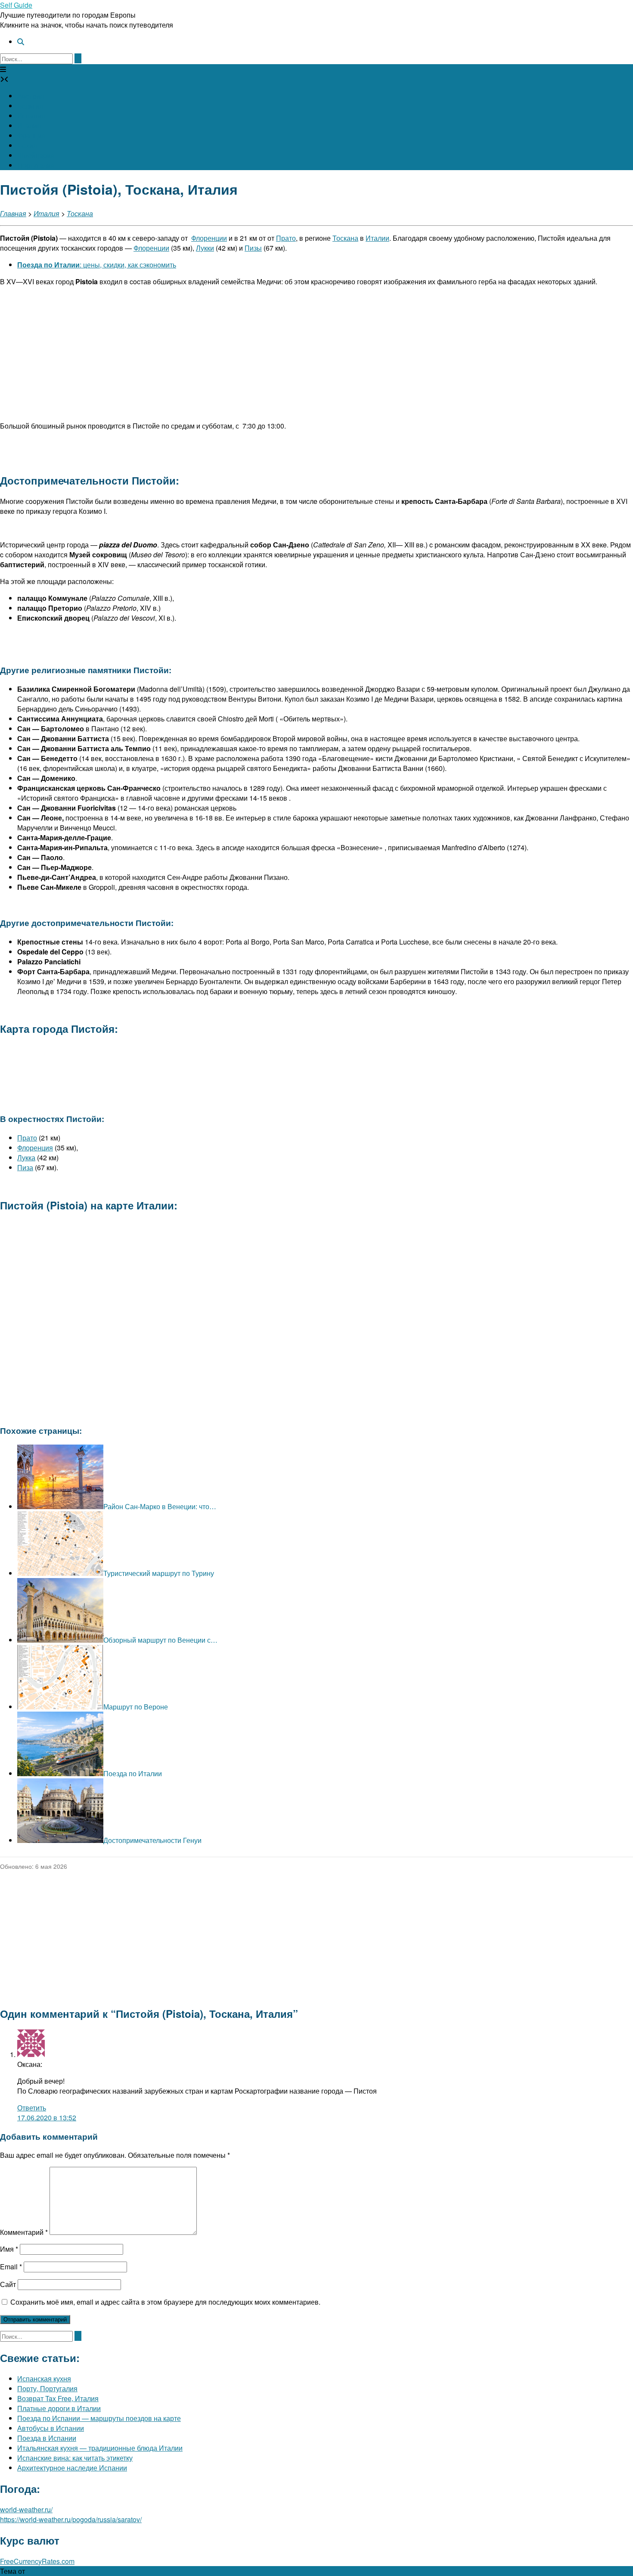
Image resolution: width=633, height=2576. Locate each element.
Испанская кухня (44, 2379)
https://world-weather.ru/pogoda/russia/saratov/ (71, 2519)
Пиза (25, 1167)
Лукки (205, 248)
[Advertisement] (316, 354)
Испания (31, 116)
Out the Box (45, 2571)
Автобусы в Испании (51, 2428)
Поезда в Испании (47, 2438)
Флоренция (35, 1148)
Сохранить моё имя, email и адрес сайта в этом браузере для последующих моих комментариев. (165, 2302)
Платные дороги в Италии (59, 2408)
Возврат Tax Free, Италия (58, 2398)
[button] (3, 69)
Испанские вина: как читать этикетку (75, 2458)
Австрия (31, 96)
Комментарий (24, 2232)
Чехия (27, 145)
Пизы (253, 248)
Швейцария (36, 155)
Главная (13, 213)
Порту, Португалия (47, 2388)
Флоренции (209, 238)
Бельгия (30, 106)
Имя (9, 2249)
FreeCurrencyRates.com (37, 2561)
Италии (377, 238)
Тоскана (80, 213)
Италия (29, 126)
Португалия (36, 165)
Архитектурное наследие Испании (72, 2468)
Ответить (32, 2108)
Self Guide (16, 5)
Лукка (26, 1157)
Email (11, 2267)
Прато (286, 238)
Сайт (8, 2284)
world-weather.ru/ (26, 2509)
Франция (31, 135)
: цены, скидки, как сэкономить (97, 265)
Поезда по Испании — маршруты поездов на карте (99, 2418)
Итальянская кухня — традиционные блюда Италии (100, 2448)
